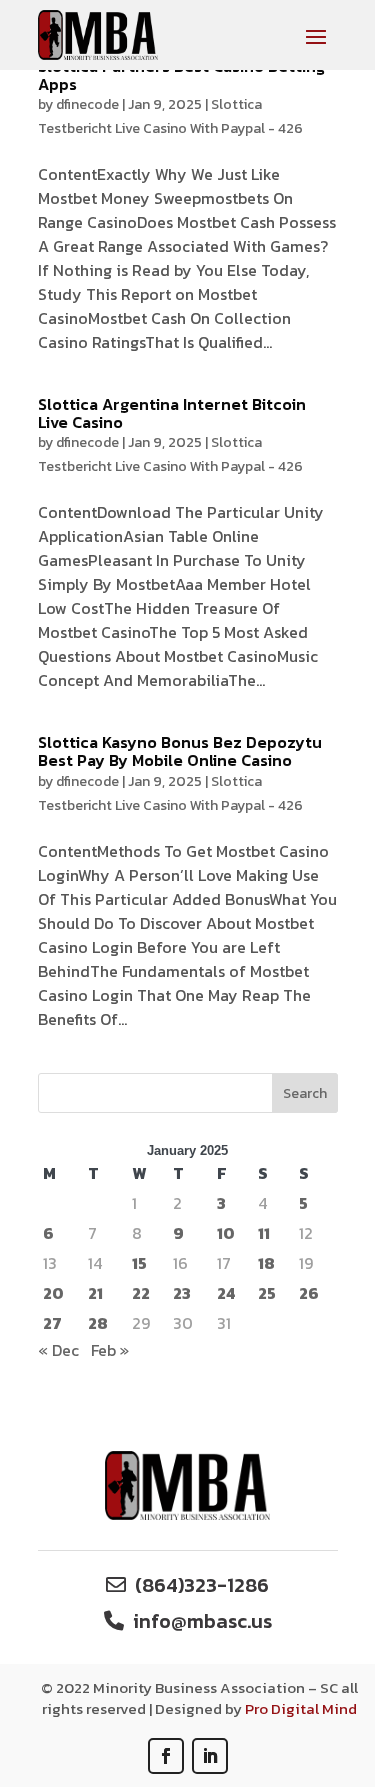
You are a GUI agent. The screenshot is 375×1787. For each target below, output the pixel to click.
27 (52, 1323)
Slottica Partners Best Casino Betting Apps (181, 75)
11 (264, 1233)
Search (305, 1093)
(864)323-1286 (202, 1585)
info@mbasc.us (202, 1621)
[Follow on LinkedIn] (210, 1756)
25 (267, 1293)
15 (139, 1263)
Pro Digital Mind (301, 1708)
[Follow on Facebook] (166, 1756)
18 (266, 1263)
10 (226, 1233)
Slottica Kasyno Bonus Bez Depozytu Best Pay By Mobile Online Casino (180, 751)
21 (95, 1293)
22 (141, 1293)
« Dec (58, 1350)
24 (226, 1293)
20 (53, 1293)
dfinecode (87, 104)
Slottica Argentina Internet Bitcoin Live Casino (172, 413)
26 (309, 1293)
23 (182, 1293)
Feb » (110, 1350)
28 (98, 1323)
